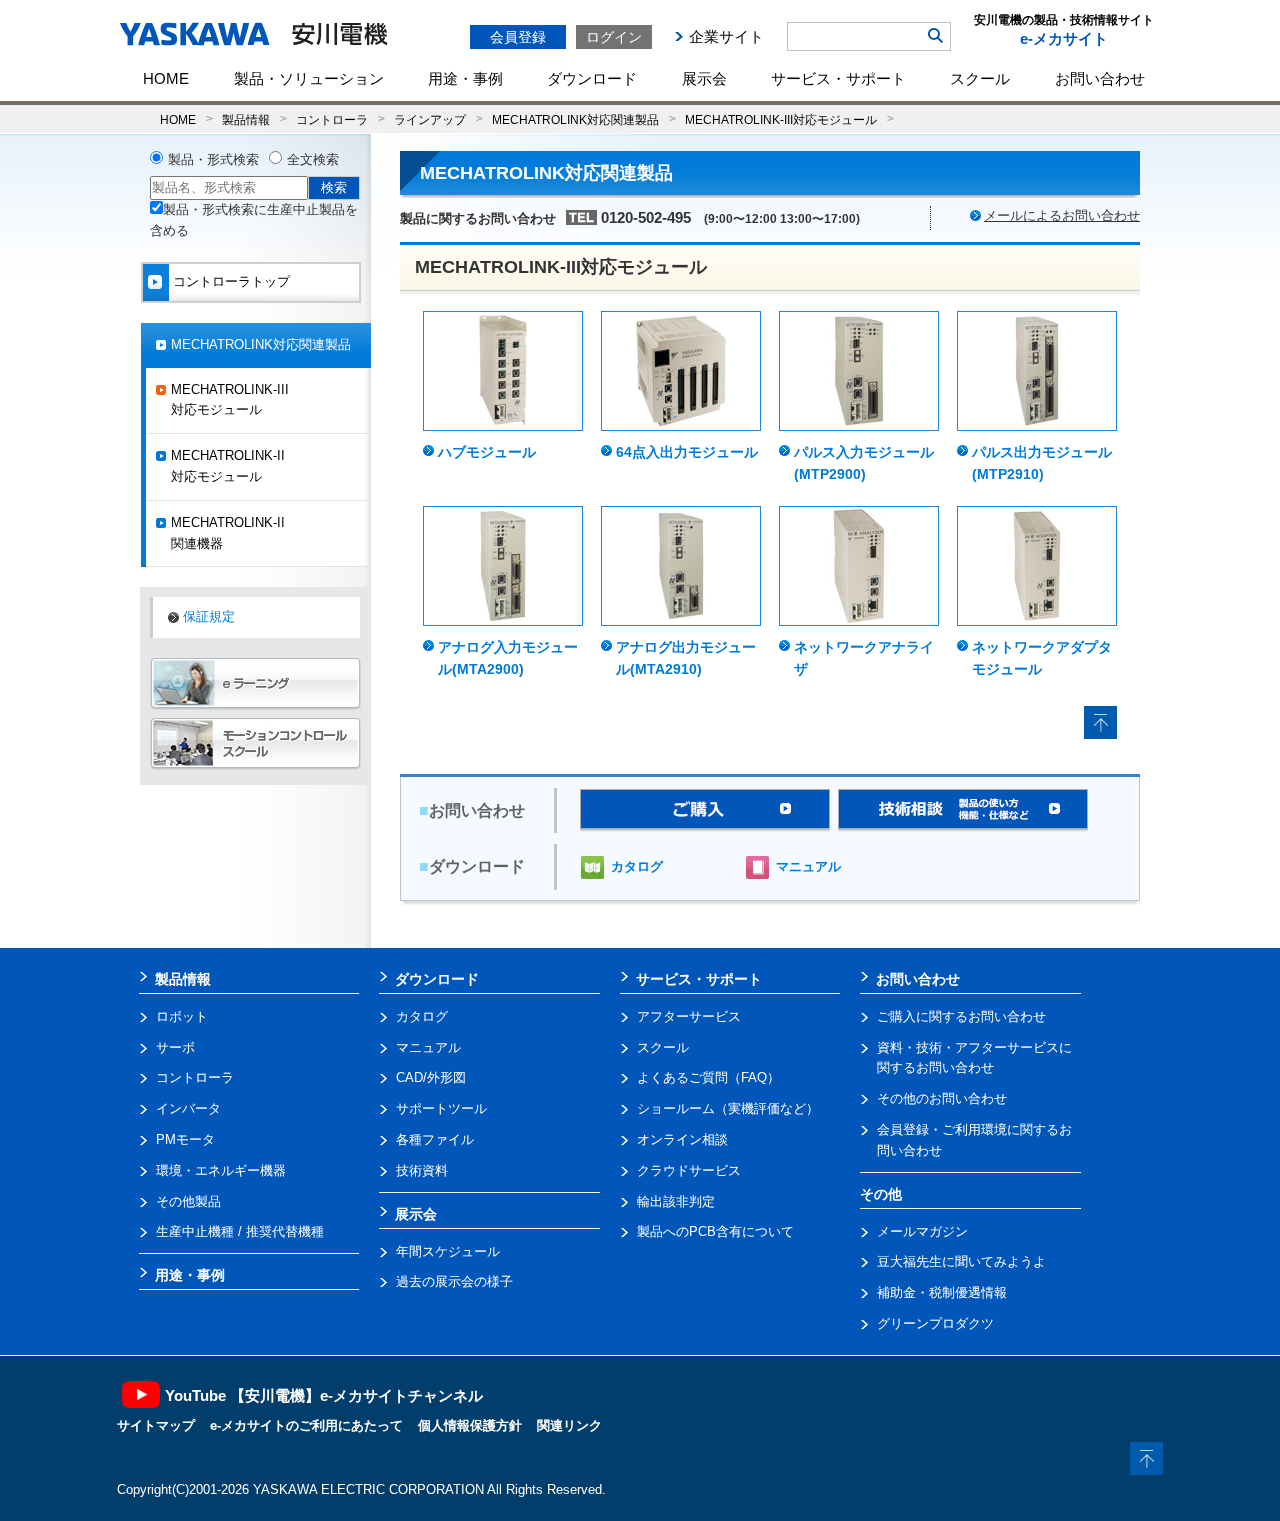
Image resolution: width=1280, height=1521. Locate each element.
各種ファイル (435, 1139)
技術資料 (422, 1170)
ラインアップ (430, 119)
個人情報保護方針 (470, 1425)
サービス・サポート (838, 78)
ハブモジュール (487, 452)
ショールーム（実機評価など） (728, 1108)
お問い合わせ (1100, 78)
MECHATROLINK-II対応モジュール (228, 466)
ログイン (614, 37)
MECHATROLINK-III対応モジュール (781, 119)
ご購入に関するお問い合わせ (961, 1016)
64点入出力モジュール (687, 452)
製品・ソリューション (309, 78)
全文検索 (313, 159)
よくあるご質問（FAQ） (708, 1077)
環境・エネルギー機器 (221, 1170)
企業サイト (726, 36)
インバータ (188, 1108)
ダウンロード (592, 78)
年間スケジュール (448, 1251)
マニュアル (808, 866)
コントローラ (332, 119)
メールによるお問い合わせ (1062, 215)
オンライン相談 (682, 1139)
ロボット (182, 1016)
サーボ (175, 1047)
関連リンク (569, 1425)
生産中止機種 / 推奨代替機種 (240, 1231)
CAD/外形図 (431, 1077)
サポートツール (441, 1108)
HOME (166, 78)
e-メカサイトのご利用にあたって (306, 1425)
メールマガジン (922, 1231)
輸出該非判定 (676, 1201)
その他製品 (188, 1201)
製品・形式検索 (213, 159)
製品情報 (246, 119)
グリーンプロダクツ (935, 1323)
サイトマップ (156, 1425)
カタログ (637, 866)
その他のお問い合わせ (942, 1098)
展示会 (704, 78)
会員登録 (518, 37)
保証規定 (209, 616)
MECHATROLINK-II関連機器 (228, 533)
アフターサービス (689, 1016)
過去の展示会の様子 (454, 1281)
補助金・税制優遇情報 (942, 1292)
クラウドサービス (689, 1170)
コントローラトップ (231, 281)
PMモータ (185, 1139)
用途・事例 (465, 78)
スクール (980, 78)
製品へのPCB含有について (715, 1231)
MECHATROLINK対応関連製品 (575, 119)
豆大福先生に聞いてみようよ (961, 1261)
